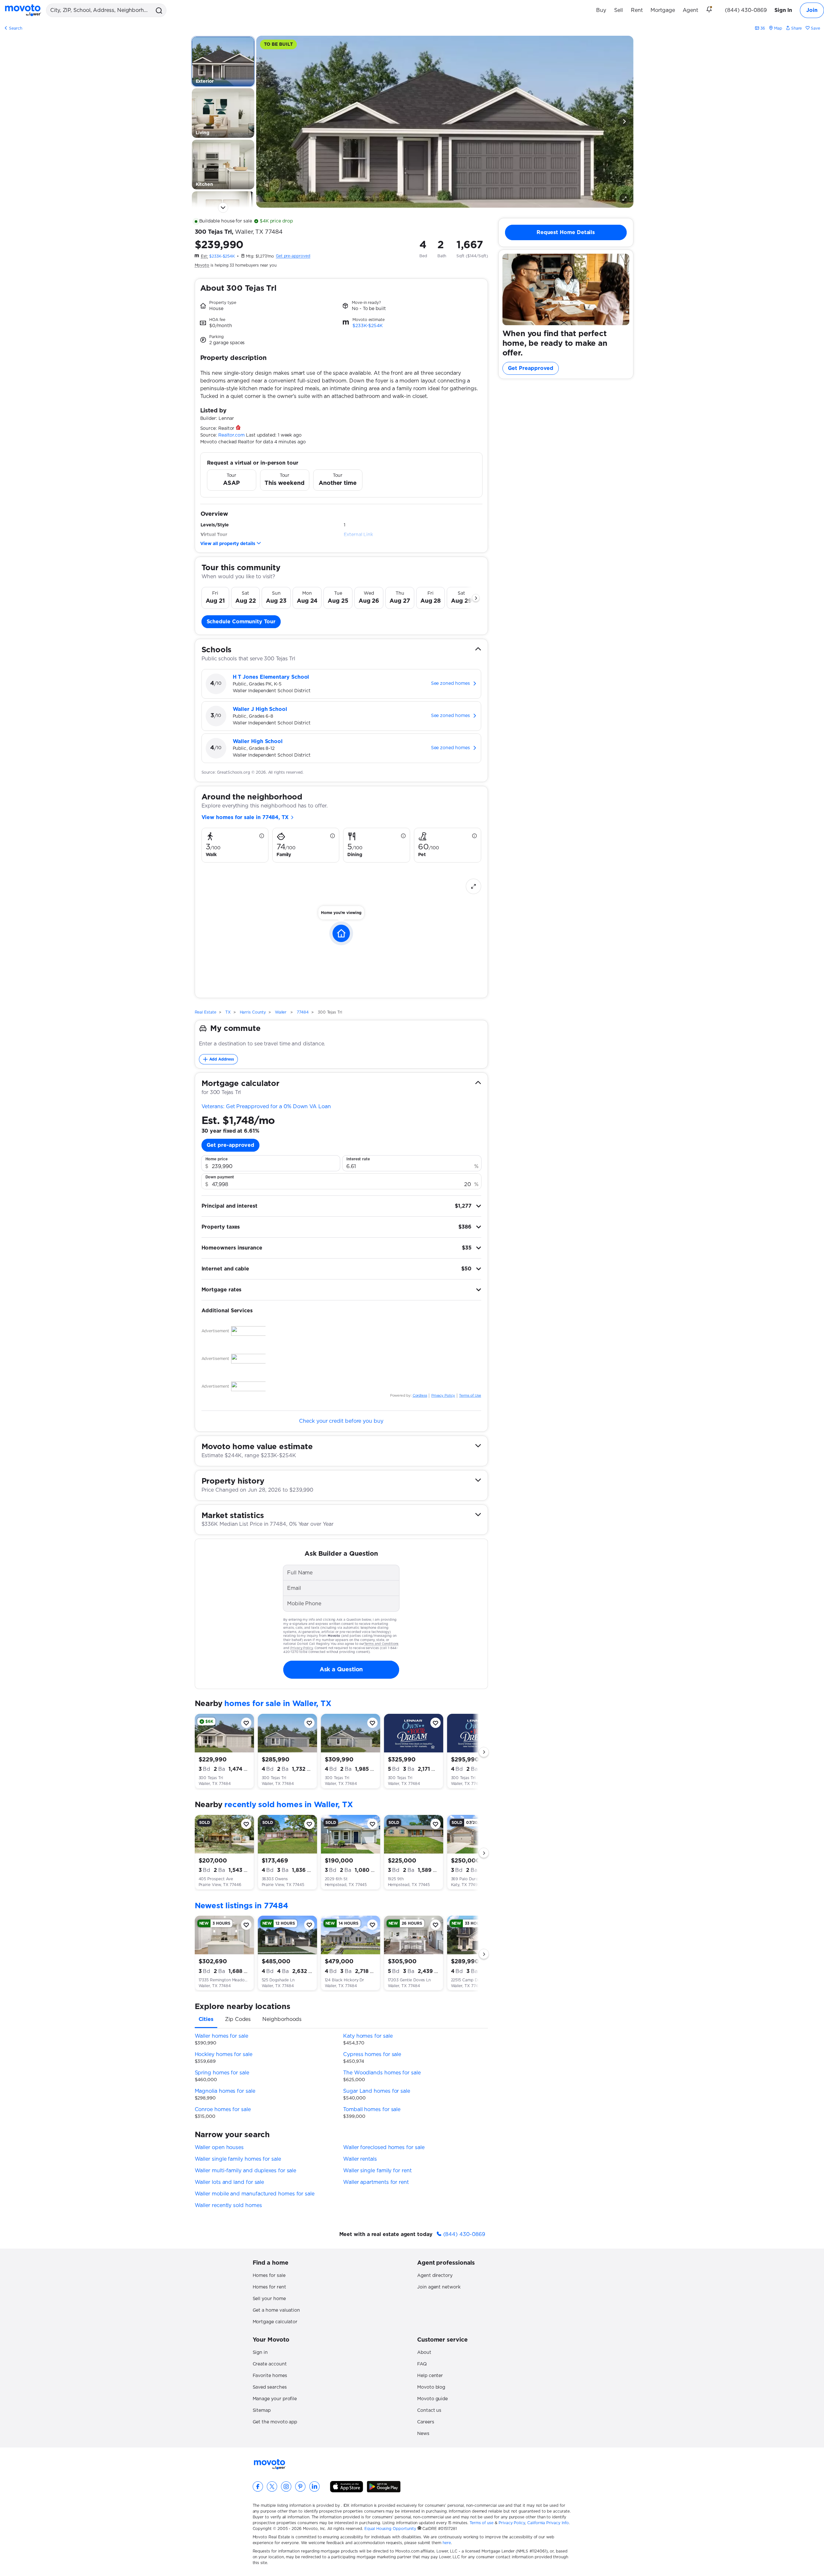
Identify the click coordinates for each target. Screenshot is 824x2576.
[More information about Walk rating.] (262, 836)
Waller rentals (360, 2159)
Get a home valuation (276, 2310)
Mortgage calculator (275, 2322)
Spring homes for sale (222, 2073)
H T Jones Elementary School (271, 677)
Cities (206, 2019)
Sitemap (262, 2411)
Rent (637, 10)
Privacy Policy (443, 1396)
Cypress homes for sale (372, 2054)
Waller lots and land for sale (229, 2182)
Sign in (260, 2353)
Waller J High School (260, 709)
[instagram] (286, 2486)
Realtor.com (231, 435)
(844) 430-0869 (746, 10)
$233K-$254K (222, 256)
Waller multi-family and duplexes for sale (246, 2171)
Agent (691, 10)
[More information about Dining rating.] (403, 836)
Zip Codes (238, 2019)
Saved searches (270, 2387)
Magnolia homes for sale (225, 2091)
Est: (204, 256)
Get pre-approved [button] (231, 1145)
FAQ (422, 2364)
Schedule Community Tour (241, 622)
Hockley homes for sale (224, 2054)
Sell (618, 10)
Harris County (253, 1012)
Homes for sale (269, 2276)
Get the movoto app (275, 2422)
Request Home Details (566, 232)
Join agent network (439, 2287)
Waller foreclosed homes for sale (384, 2147)
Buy (601, 10)
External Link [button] (358, 535)
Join (812, 10)
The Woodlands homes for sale (382, 2073)
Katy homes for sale (368, 2036)
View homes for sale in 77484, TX (246, 817)
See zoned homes (450, 684)
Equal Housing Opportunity (390, 2529)
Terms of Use (470, 1396)
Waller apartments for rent (376, 2182)
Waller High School (258, 741)
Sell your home (269, 2299)
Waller (281, 1012)
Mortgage (663, 10)
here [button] (447, 2543)
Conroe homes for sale (223, 2109)
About (424, 2353)
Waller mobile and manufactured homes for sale (255, 2194)
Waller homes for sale (221, 2036)
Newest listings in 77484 (242, 1906)
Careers (426, 2422)
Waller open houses (219, 2147)
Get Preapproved (531, 368)
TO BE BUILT (278, 44)
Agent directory (435, 2276)
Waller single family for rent (377, 2171)
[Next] (624, 122)
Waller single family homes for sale (238, 2159)
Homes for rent (269, 2287)
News (423, 2434)
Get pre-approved (293, 256)
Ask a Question (341, 1670)
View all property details (228, 544)
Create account (270, 2364)
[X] (272, 2486)
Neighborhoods (282, 2019)
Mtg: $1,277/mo (260, 256)
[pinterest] (300, 2486)
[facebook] (258, 2486)
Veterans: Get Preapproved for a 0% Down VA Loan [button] (266, 1107)
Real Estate (206, 1012)
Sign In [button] (783, 10)
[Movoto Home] (23, 10)
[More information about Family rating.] (332, 836)
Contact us (429, 2411)
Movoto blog (431, 2387)
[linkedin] (314, 2486)
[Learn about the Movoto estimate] (347, 323)
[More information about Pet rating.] (474, 836)
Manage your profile (275, 2399)
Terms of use (482, 2523)
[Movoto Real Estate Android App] (384, 2487)
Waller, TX (249, 232)
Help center (430, 2376)
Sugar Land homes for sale (377, 2091)
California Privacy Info (548, 2523)
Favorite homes (270, 2376)
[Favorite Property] (246, 1723)
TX (228, 1012)
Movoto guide (432, 2399)
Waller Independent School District (272, 691)
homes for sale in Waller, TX (278, 1704)
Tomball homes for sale (372, 2109)
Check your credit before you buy (341, 1421)
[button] (158, 10)
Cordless (420, 1396)
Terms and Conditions (381, 1644)
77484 (274, 232)
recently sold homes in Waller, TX (289, 1805)
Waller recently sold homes (228, 2205)
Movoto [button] (202, 265)
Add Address (222, 1059)
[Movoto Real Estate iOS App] (346, 2487)
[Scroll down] (223, 208)
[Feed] (712, 10)
